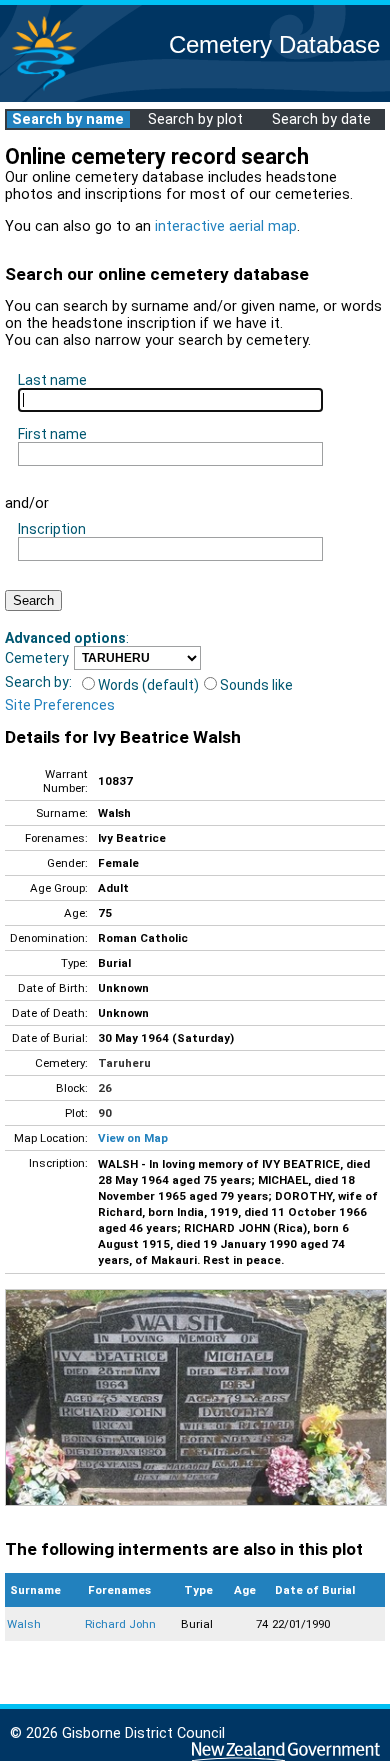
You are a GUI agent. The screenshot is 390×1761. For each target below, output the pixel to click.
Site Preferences (60, 705)
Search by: (38, 682)
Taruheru (124, 1063)
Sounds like (256, 685)
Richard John (120, 1624)
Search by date (321, 119)
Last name (52, 380)
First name (52, 434)
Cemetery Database (274, 44)
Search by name (68, 119)
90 (105, 1113)
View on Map (133, 1138)
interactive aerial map (226, 226)
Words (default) (148, 685)
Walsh (24, 1624)
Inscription (52, 529)
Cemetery (37, 658)
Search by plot (195, 119)
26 (105, 1088)
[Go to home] (44, 89)
